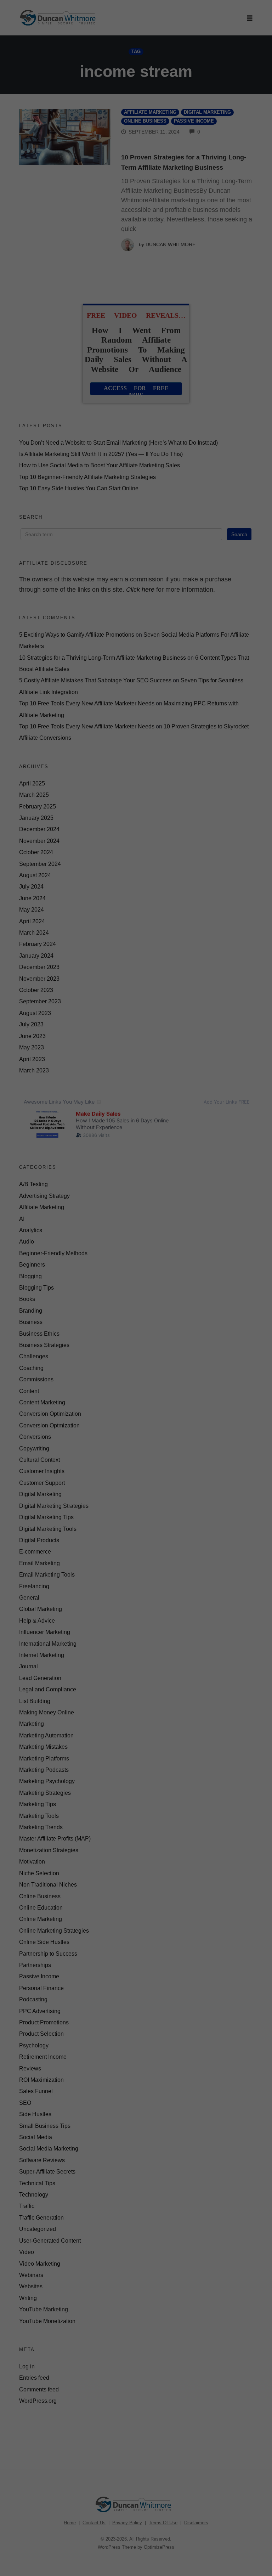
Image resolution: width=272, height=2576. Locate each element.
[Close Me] (221, 1201)
